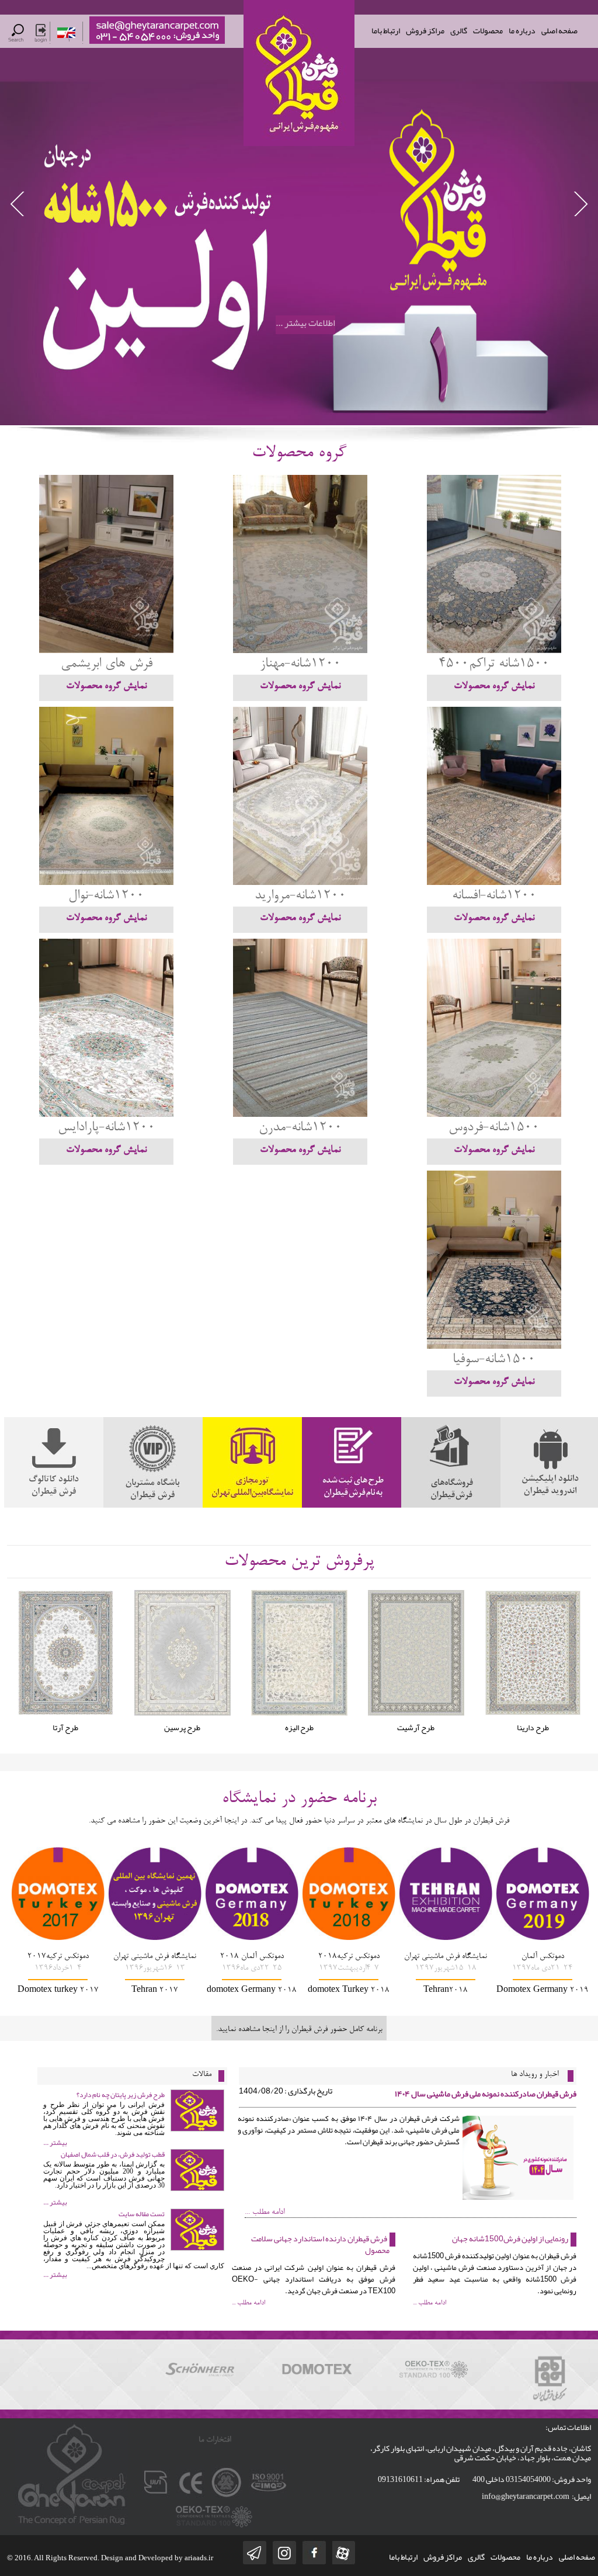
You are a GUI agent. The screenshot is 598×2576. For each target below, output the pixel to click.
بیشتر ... (55, 2143)
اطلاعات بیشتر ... (305, 324)
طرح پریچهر (533, 1727)
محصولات (488, 30)
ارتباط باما (386, 30)
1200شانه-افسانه (494, 896)
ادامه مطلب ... (265, 2213)
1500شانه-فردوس (494, 1128)
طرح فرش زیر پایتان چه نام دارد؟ (121, 2095)
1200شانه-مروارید (300, 896)
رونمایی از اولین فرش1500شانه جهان (510, 2238)
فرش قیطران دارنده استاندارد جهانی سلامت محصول (320, 2244)
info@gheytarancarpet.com (526, 2496)
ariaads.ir (199, 2558)
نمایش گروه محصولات (494, 686)
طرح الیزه (182, 1727)
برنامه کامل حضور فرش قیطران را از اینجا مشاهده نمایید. (299, 2030)
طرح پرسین (65, 1727)
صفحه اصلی (559, 30)
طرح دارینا (416, 1727)
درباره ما (522, 30)
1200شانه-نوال (106, 896)
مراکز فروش (425, 30)
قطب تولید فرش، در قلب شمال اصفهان (113, 2154)
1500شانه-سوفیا (494, 1360)
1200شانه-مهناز (300, 664)
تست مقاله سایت (142, 2214)
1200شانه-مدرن (300, 1128)
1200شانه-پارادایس (107, 1128)
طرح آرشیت (299, 1727)
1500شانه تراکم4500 (494, 664)
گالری (459, 30)
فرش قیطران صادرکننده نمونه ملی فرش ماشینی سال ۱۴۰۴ (486, 2094)
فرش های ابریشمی (107, 664)
